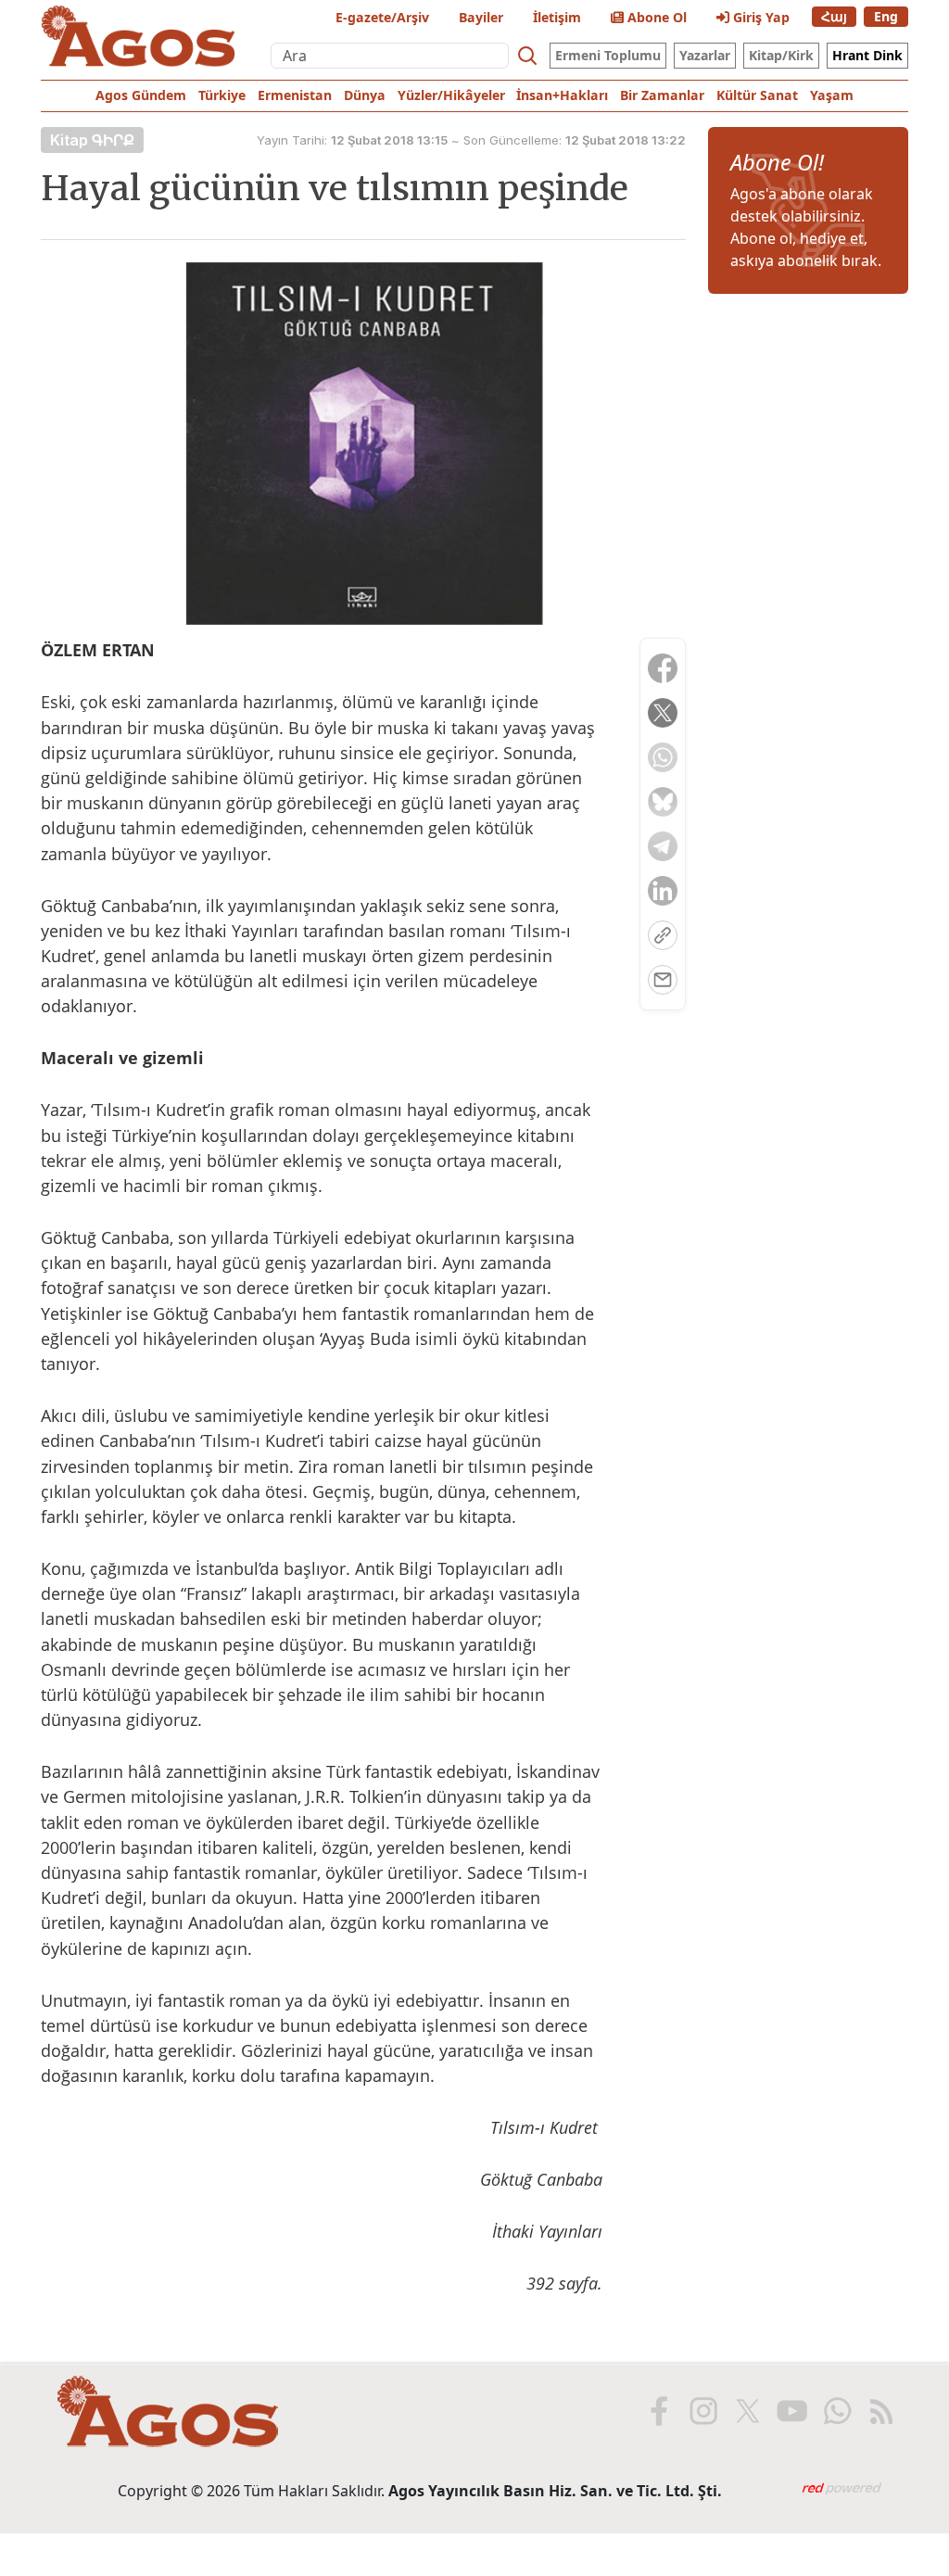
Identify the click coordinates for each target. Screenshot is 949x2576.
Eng (886, 16)
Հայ (834, 16)
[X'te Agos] (746, 2411)
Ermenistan (295, 95)
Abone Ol (655, 17)
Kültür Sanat (757, 95)
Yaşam (832, 95)
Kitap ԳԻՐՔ (92, 140)
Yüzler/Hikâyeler (451, 95)
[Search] (527, 56)
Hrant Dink (867, 55)
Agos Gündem (141, 95)
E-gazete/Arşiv (382, 17)
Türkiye (222, 95)
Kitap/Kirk (781, 55)
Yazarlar (705, 55)
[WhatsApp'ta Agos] (835, 2411)
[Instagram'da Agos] (702, 2411)
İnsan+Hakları (562, 95)
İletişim (557, 17)
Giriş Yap (759, 17)
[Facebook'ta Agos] (657, 2411)
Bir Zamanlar (662, 95)
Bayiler (481, 17)
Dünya (365, 95)
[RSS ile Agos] (879, 2411)
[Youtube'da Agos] (791, 2411)
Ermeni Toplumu (608, 55)
